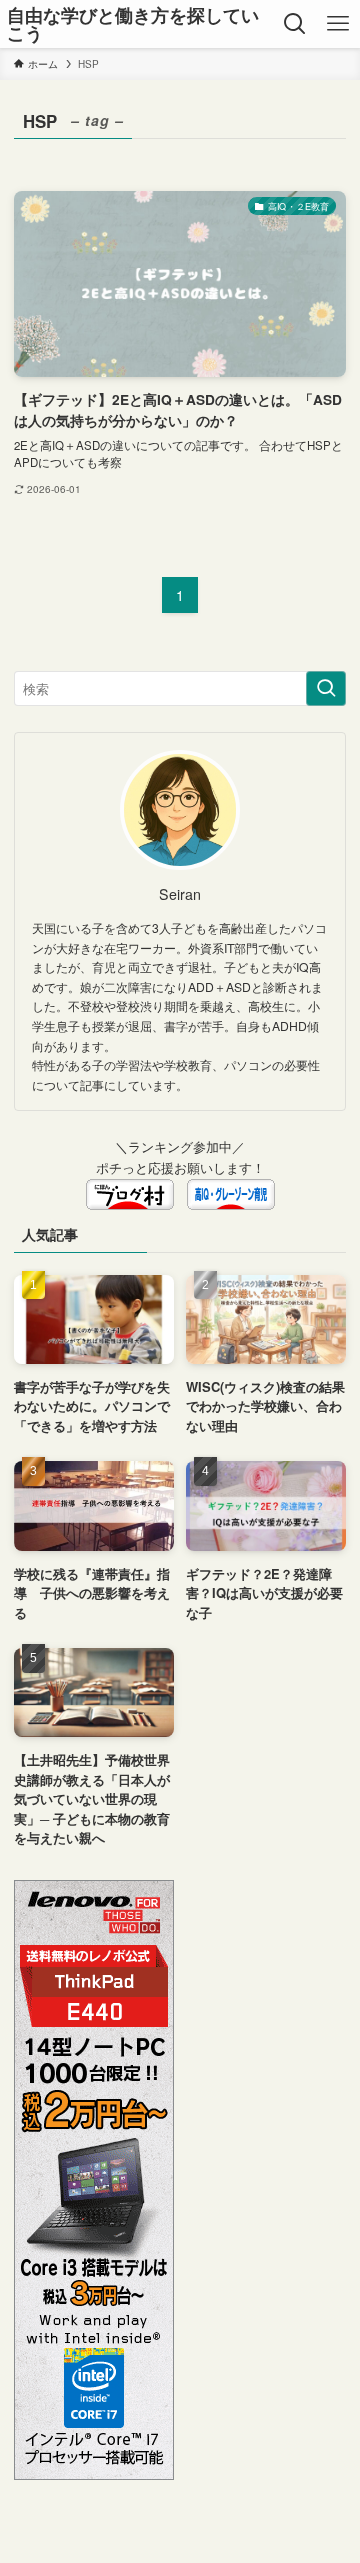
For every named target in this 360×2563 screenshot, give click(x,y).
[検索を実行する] (326, 689)
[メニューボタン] (338, 24)
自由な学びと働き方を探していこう (133, 24)
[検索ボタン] (295, 24)
